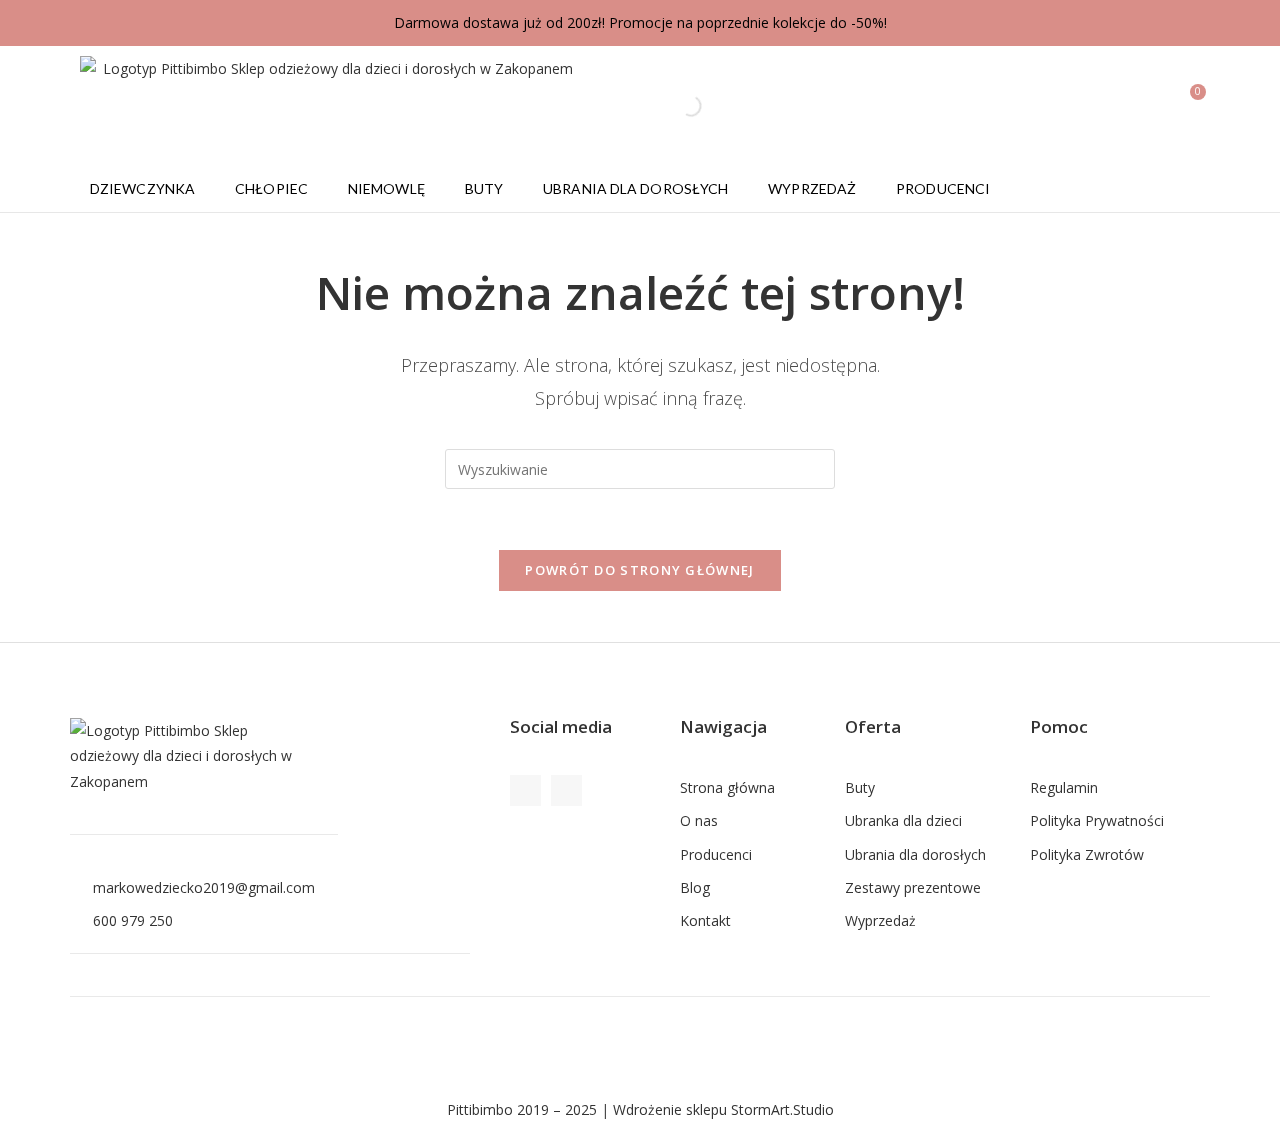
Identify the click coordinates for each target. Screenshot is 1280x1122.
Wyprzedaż (812, 188)
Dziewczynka (142, 188)
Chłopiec (271, 188)
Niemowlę (386, 188)
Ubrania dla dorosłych (635, 188)
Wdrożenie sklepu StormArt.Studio (723, 1109)
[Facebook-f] (525, 790)
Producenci (943, 188)
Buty (484, 188)
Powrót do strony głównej (639, 570)
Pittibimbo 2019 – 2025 (522, 1109)
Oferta (873, 726)
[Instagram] (566, 790)
